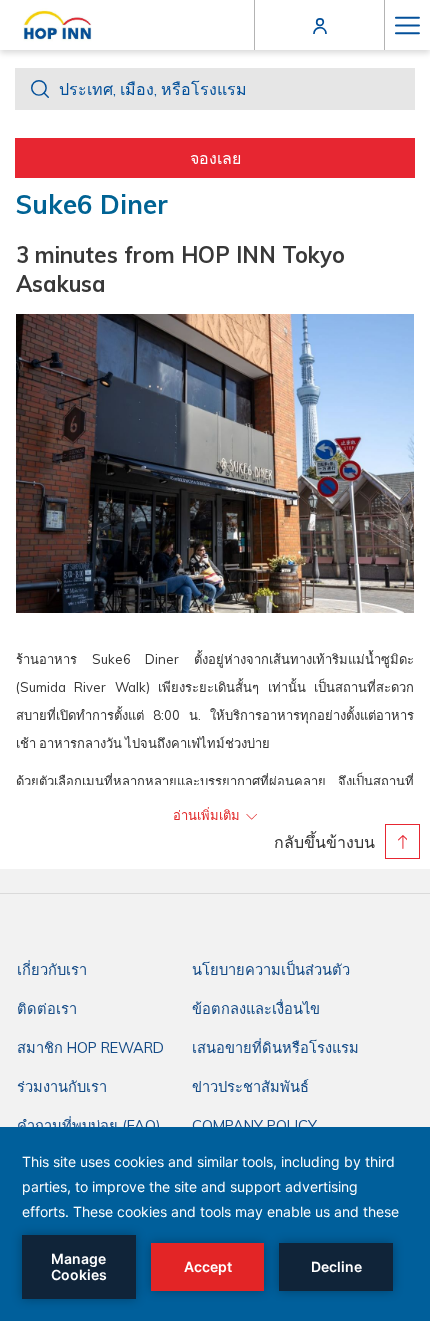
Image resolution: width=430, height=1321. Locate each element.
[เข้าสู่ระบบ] (320, 24)
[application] (215, 1224)
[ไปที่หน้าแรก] (57, 25)
